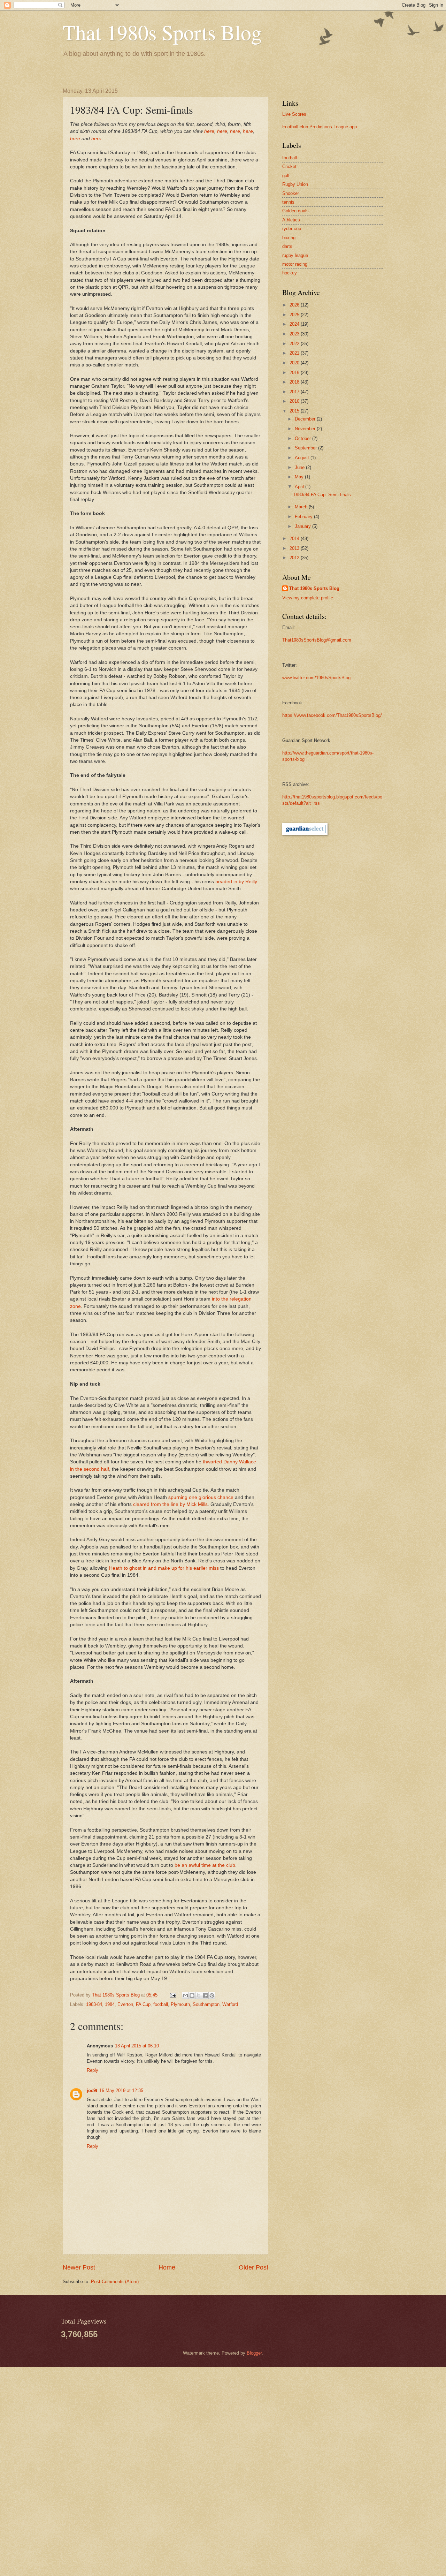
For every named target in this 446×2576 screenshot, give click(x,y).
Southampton (206, 2004)
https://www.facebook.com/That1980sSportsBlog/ (332, 715)
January (303, 526)
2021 (295, 353)
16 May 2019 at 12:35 (121, 2090)
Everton (125, 2004)
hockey (290, 273)
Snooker (291, 193)
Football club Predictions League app (320, 127)
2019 (295, 373)
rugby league (295, 255)
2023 (295, 334)
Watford (230, 2004)
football (161, 2004)
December (306, 419)
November (306, 429)
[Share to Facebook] (205, 1995)
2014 (295, 539)
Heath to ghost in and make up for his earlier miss (164, 1568)
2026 (295, 305)
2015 (295, 411)
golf (286, 176)
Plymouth (180, 2004)
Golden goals (295, 211)
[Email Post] (173, 1995)
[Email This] (185, 1995)
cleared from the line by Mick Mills (170, 1504)
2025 (295, 315)
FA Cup (143, 2004)
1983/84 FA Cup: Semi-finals (322, 495)
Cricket (289, 166)
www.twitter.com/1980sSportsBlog (316, 678)
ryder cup (292, 229)
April (300, 487)
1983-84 (94, 2004)
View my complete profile (308, 598)
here (209, 131)
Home (167, 2267)
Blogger (254, 2353)
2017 (295, 392)
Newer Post (79, 2267)
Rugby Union (295, 184)
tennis (288, 202)
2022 (295, 344)
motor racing (295, 264)
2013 (295, 548)
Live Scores (294, 114)
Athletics (291, 220)
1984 (110, 2004)
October (303, 438)
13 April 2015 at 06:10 (137, 2046)
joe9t (92, 2090)
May (300, 477)
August (303, 458)
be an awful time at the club (205, 1865)
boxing (289, 238)
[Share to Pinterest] (212, 1995)
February (304, 517)
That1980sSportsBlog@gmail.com (317, 640)
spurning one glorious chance (201, 1497)
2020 (295, 363)
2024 (295, 324)
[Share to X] (199, 1995)
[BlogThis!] (192, 1995)
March (302, 507)
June (300, 467)
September (306, 448)
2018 (295, 382)
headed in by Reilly (236, 882)
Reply (93, 2070)
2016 (295, 401)
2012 (295, 558)
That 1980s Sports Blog (162, 32)
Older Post (253, 2267)
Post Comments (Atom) (115, 2282)
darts (287, 246)
